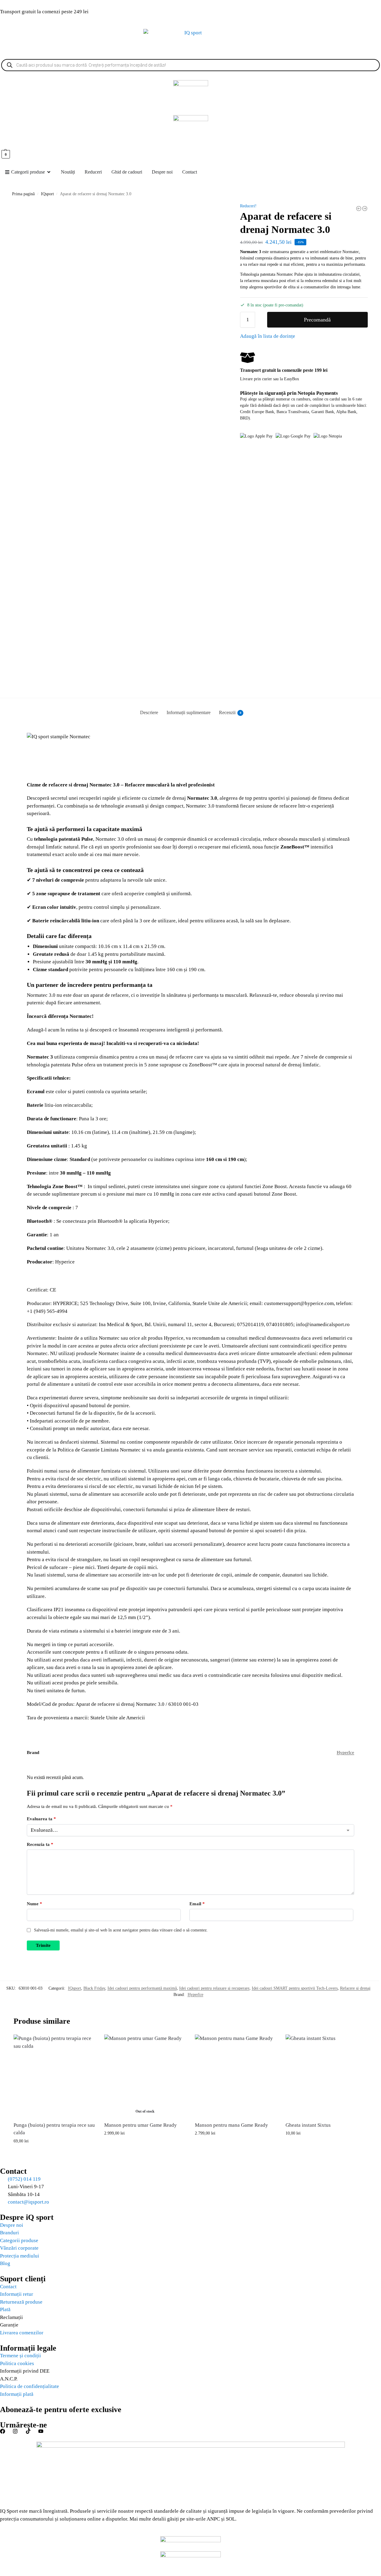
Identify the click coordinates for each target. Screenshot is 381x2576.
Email (197, 1904)
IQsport (47, 194)
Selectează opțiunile (145, 2146)
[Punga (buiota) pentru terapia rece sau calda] (54, 2075)
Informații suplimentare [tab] (189, 712)
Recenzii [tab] (230, 712)
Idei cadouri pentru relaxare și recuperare (214, 1988)
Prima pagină (23, 194)
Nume (34, 1904)
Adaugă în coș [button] (54, 2154)
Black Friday (94, 1988)
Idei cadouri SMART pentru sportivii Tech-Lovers (295, 1988)
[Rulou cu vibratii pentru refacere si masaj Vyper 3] (359, 209)
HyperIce (345, 1752)
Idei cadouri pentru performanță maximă (142, 1988)
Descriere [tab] (149, 712)
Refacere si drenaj (355, 1988)
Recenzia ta (40, 1844)
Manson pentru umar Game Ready (141, 2125)
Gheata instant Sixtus (308, 2125)
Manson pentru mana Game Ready (231, 2125)
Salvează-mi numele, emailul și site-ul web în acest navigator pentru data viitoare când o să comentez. (121, 1930)
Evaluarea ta (41, 1819)
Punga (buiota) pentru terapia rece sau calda (54, 2129)
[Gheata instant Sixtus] (326, 2075)
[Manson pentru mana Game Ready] (236, 2075)
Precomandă (317, 320)
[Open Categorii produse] (49, 172)
